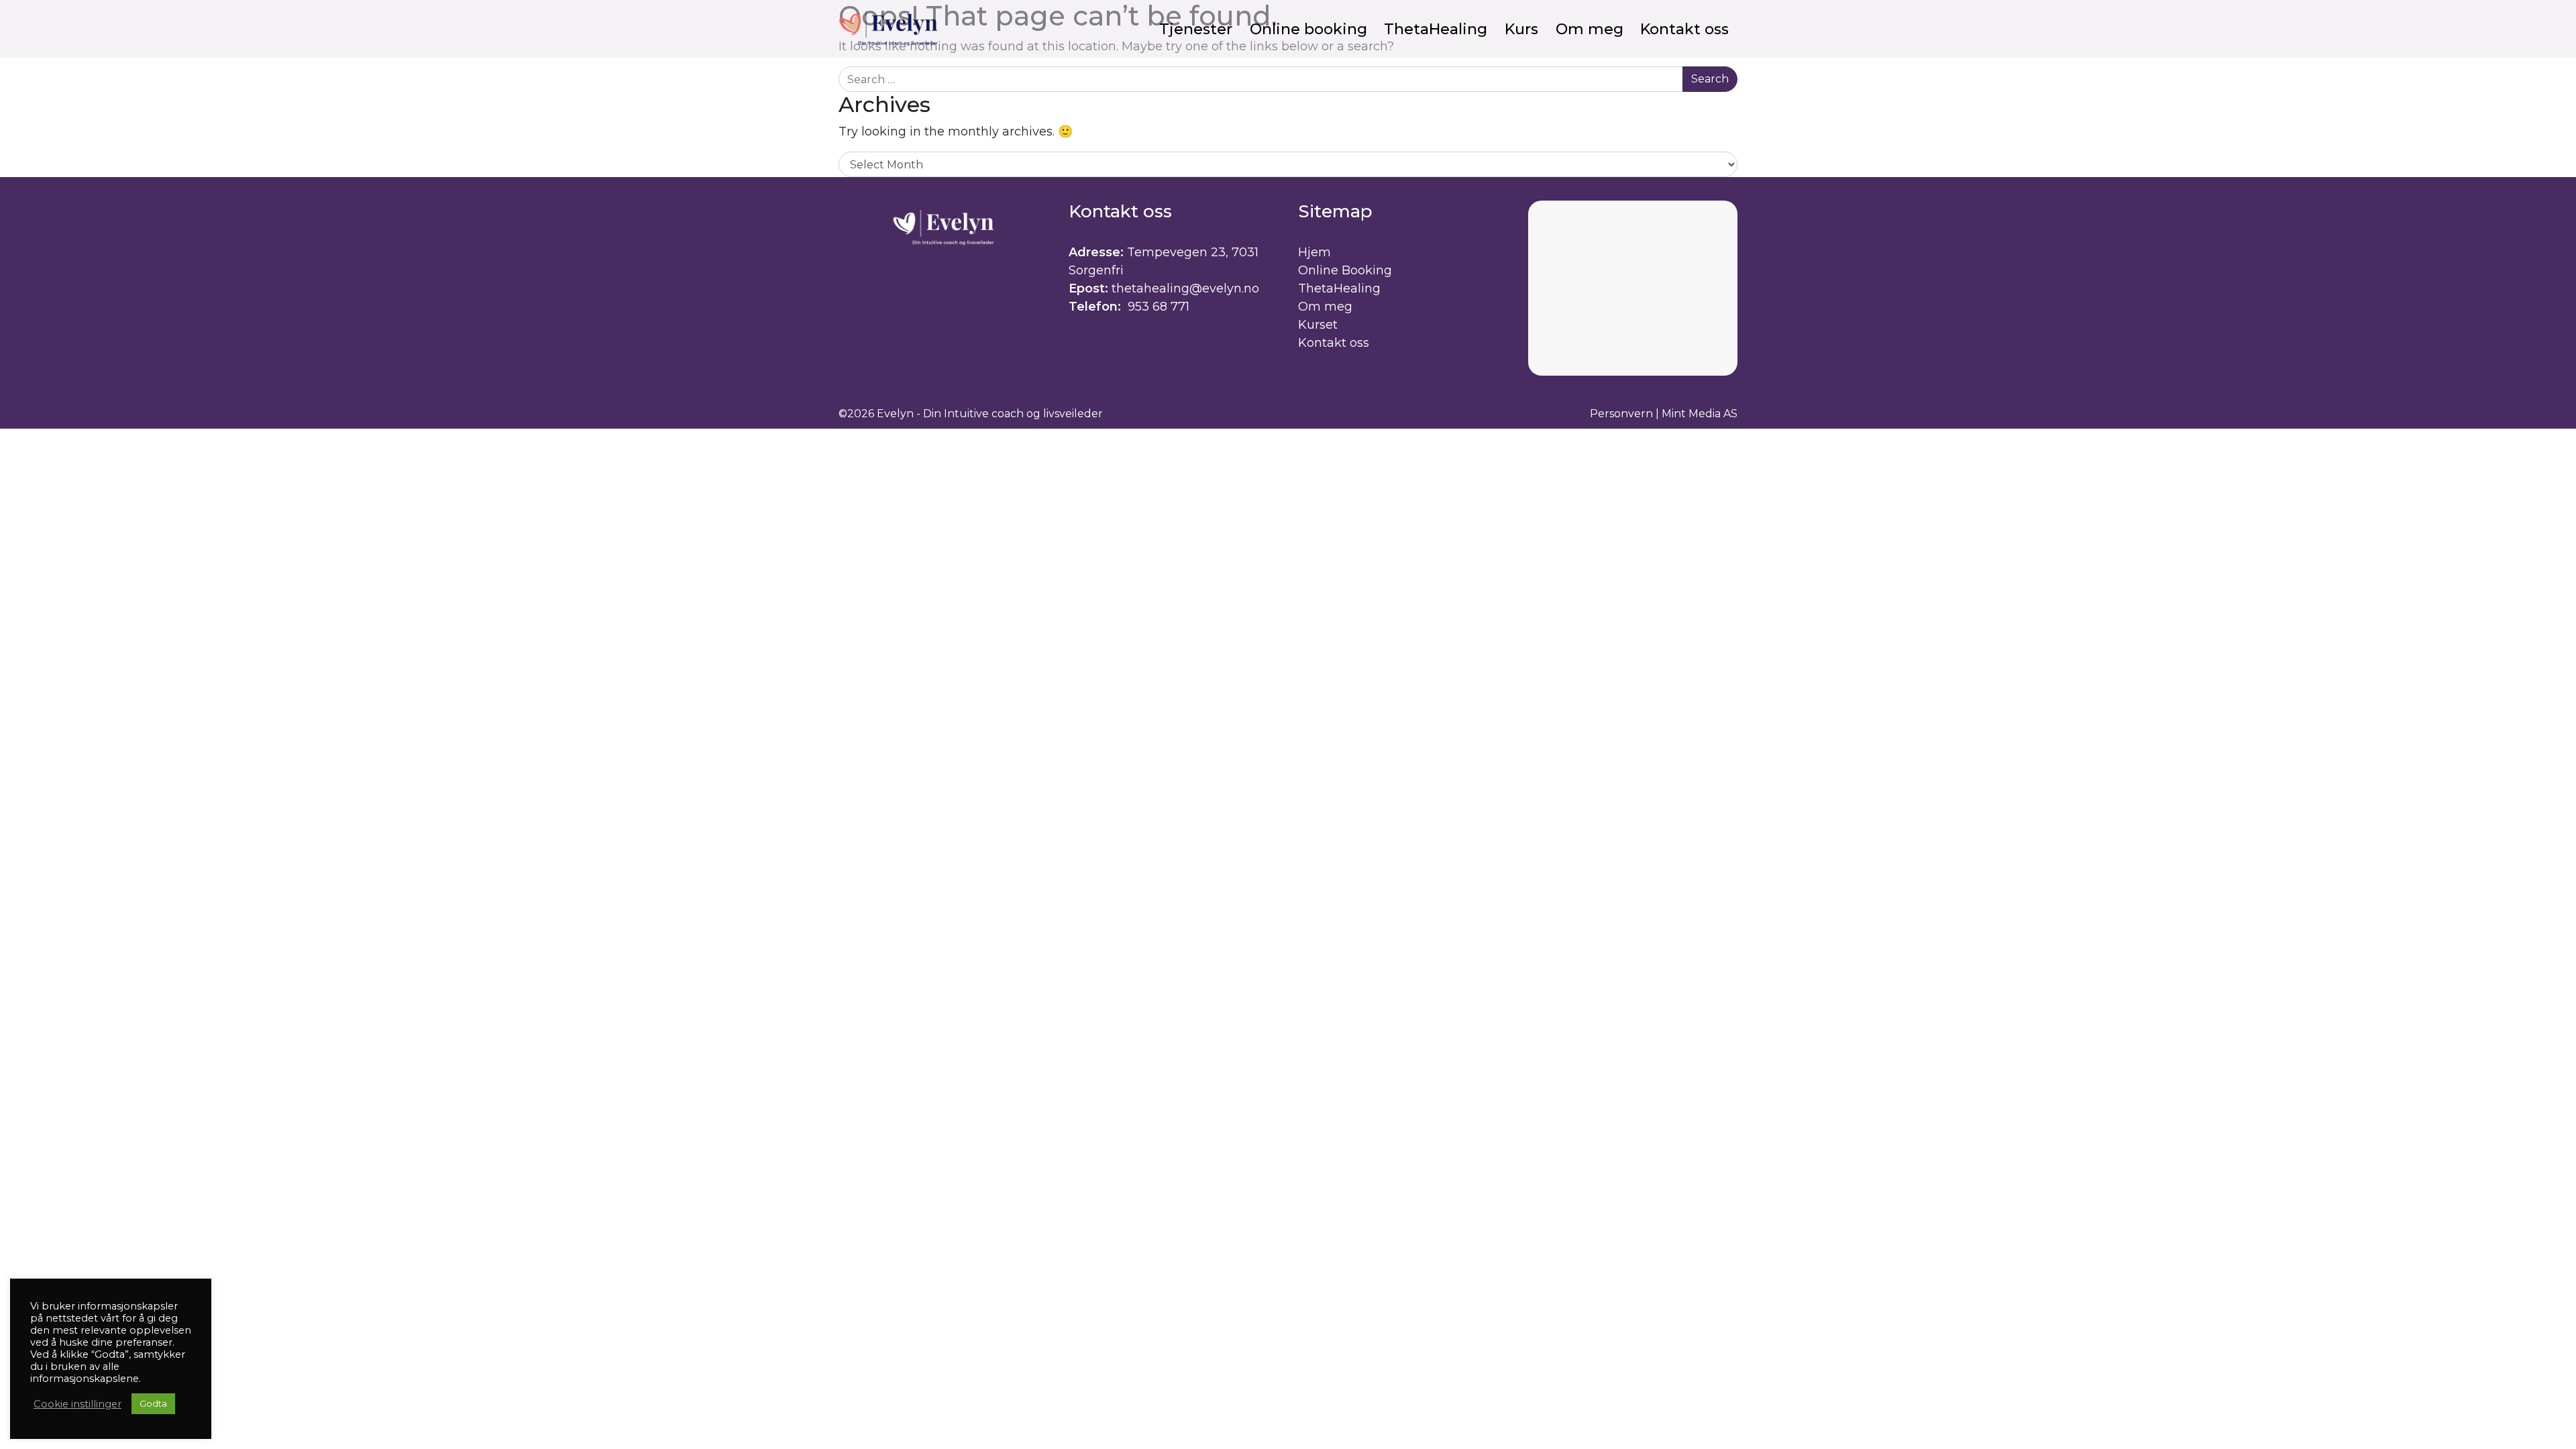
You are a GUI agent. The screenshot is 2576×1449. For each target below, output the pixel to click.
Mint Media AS (1700, 414)
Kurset (1318, 325)
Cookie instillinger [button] (77, 1404)
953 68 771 (1157, 307)
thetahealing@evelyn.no (1185, 288)
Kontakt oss (1334, 343)
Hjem (1314, 252)
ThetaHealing (1339, 288)
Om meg (1325, 307)
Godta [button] (153, 1403)
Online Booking (1345, 270)
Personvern (1621, 414)
